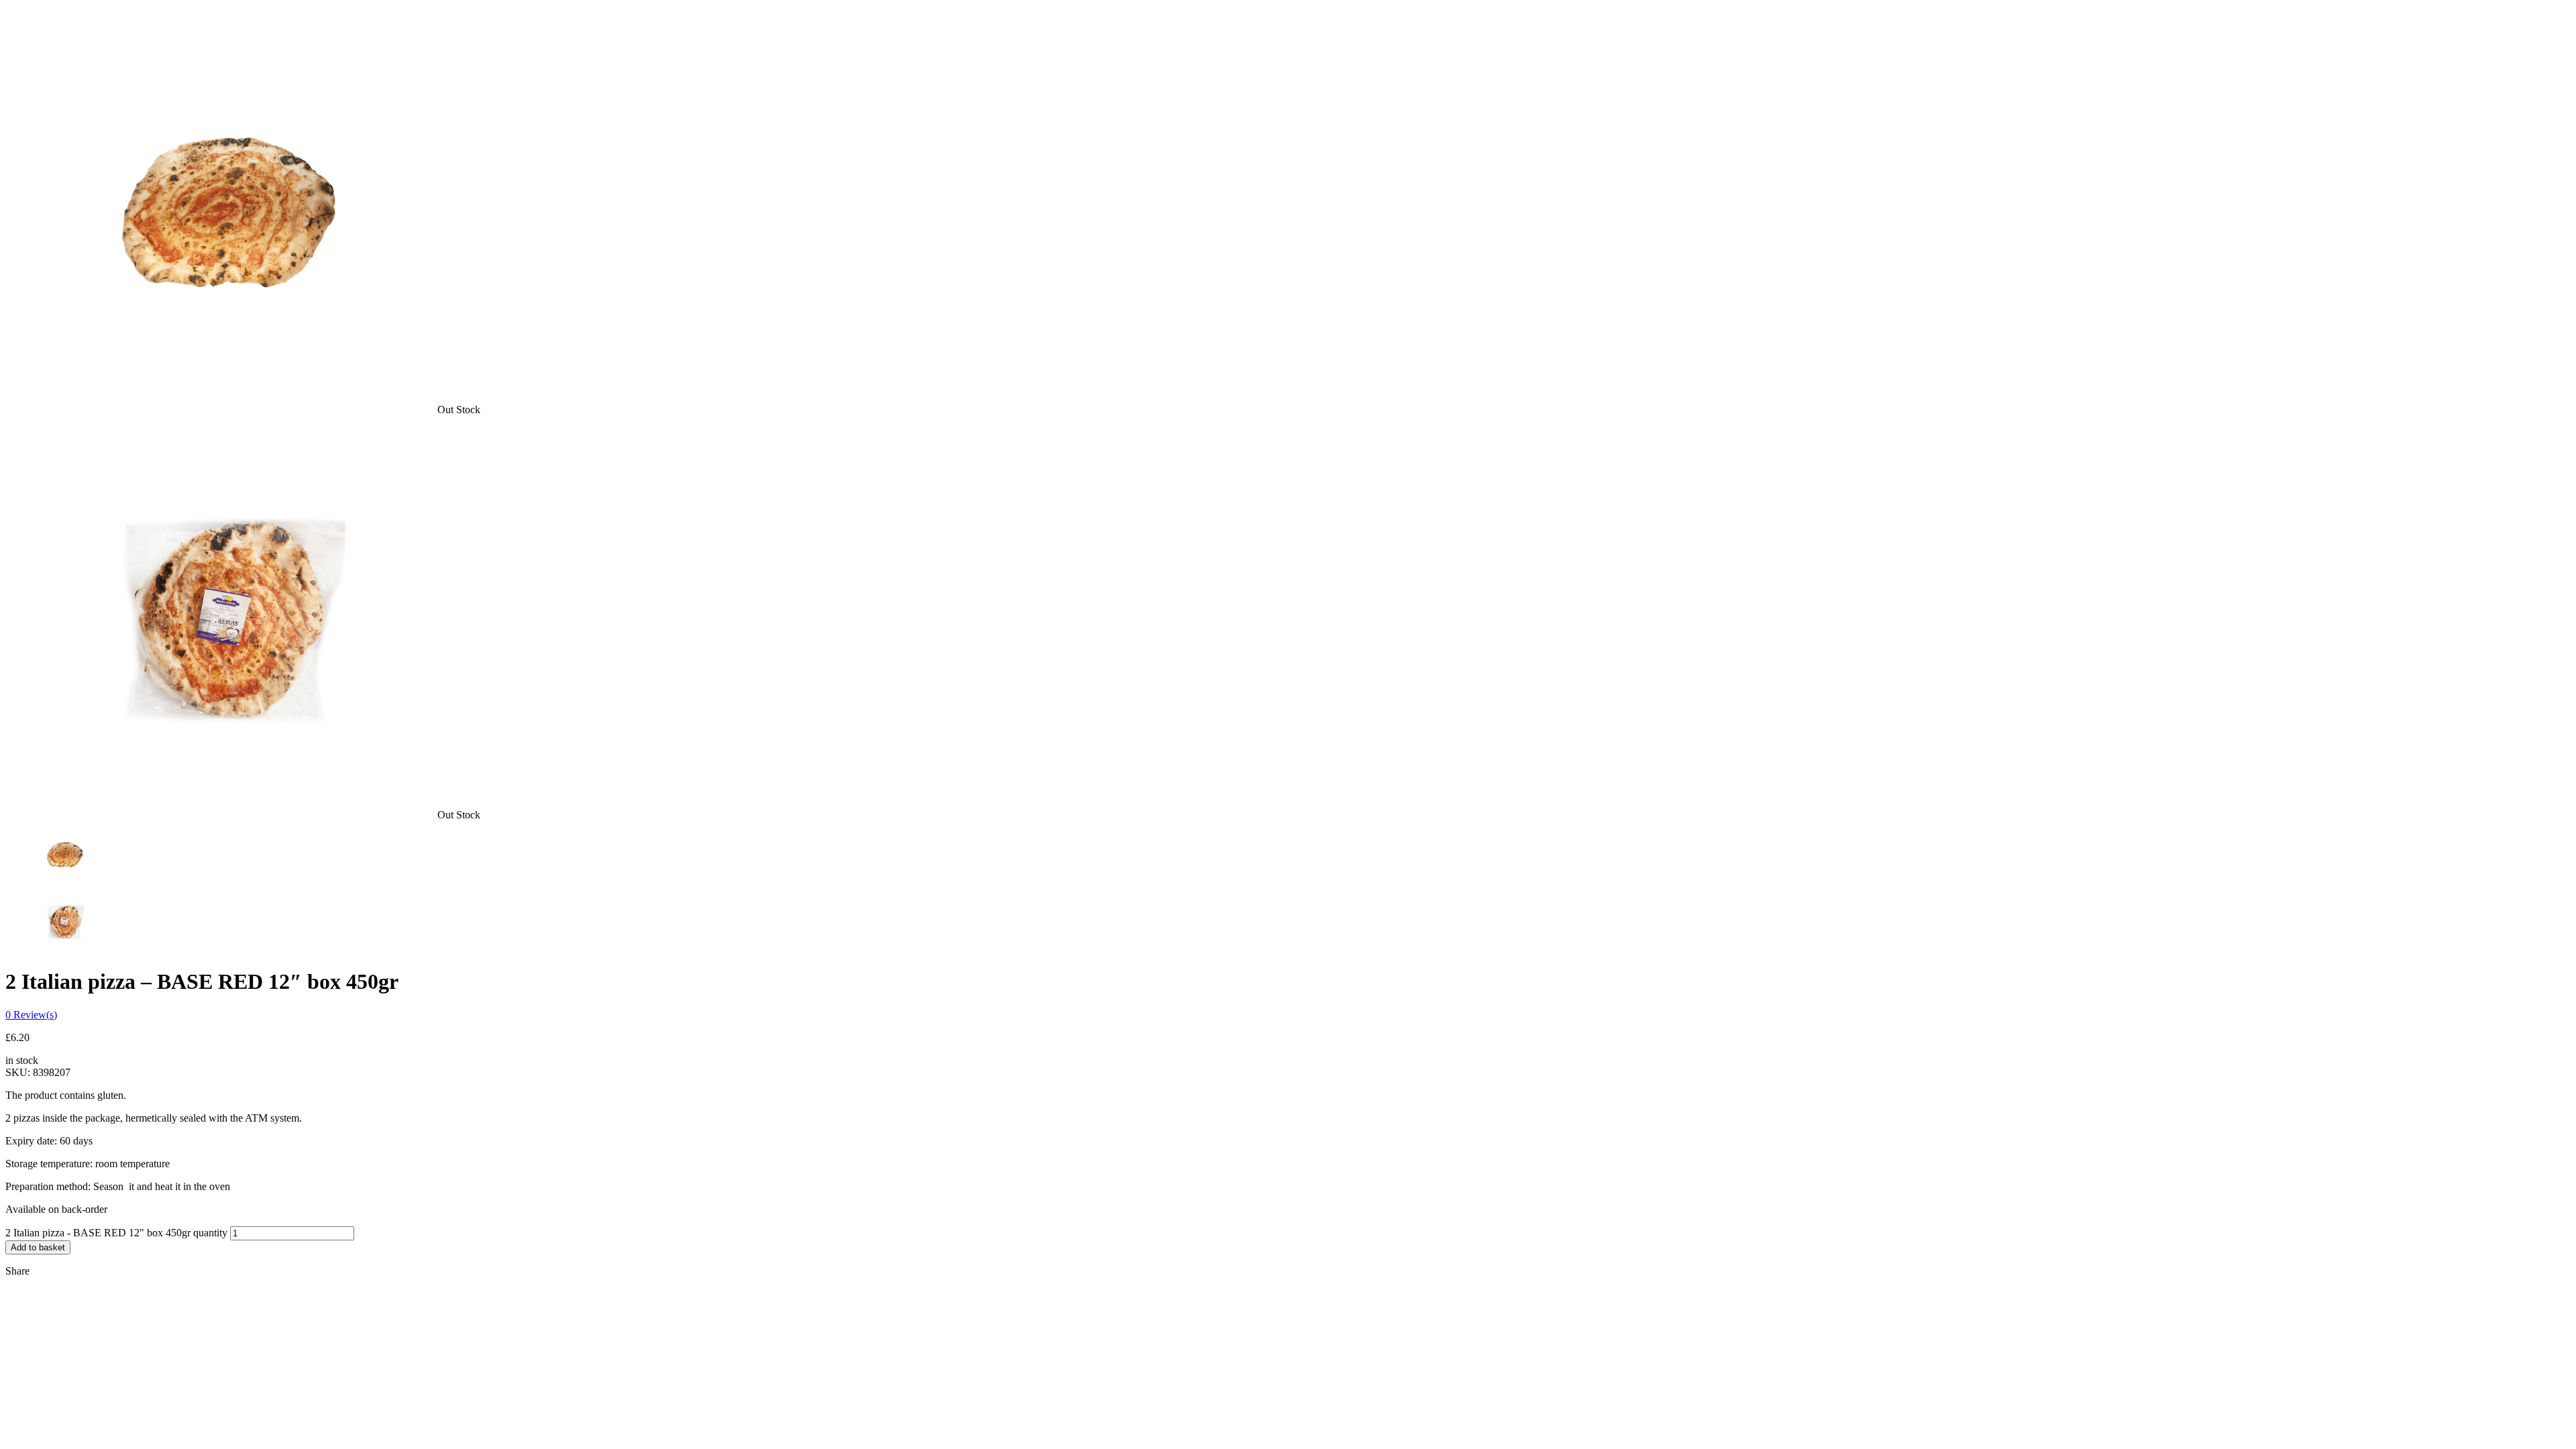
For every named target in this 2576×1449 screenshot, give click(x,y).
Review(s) (31, 1015)
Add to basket (38, 1247)
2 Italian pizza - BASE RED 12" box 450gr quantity (116, 1233)
